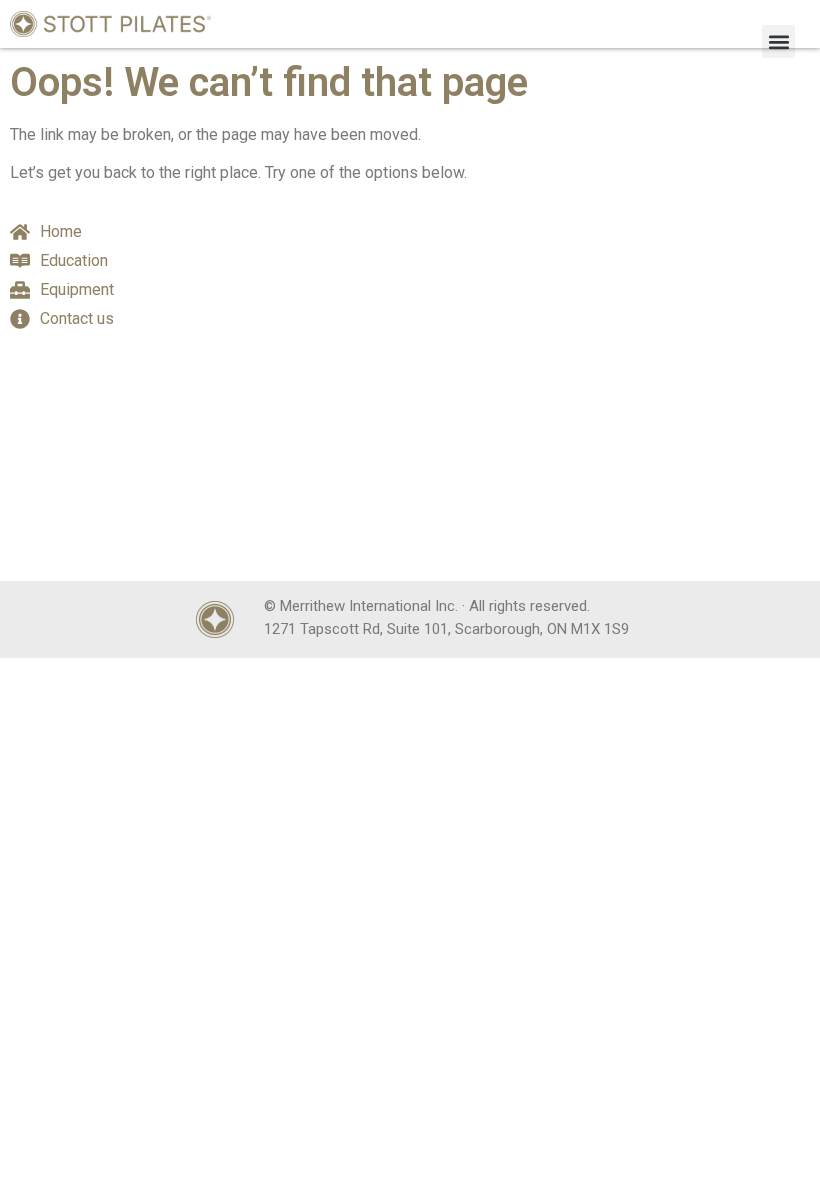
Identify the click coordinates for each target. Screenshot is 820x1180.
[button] (778, 41)
